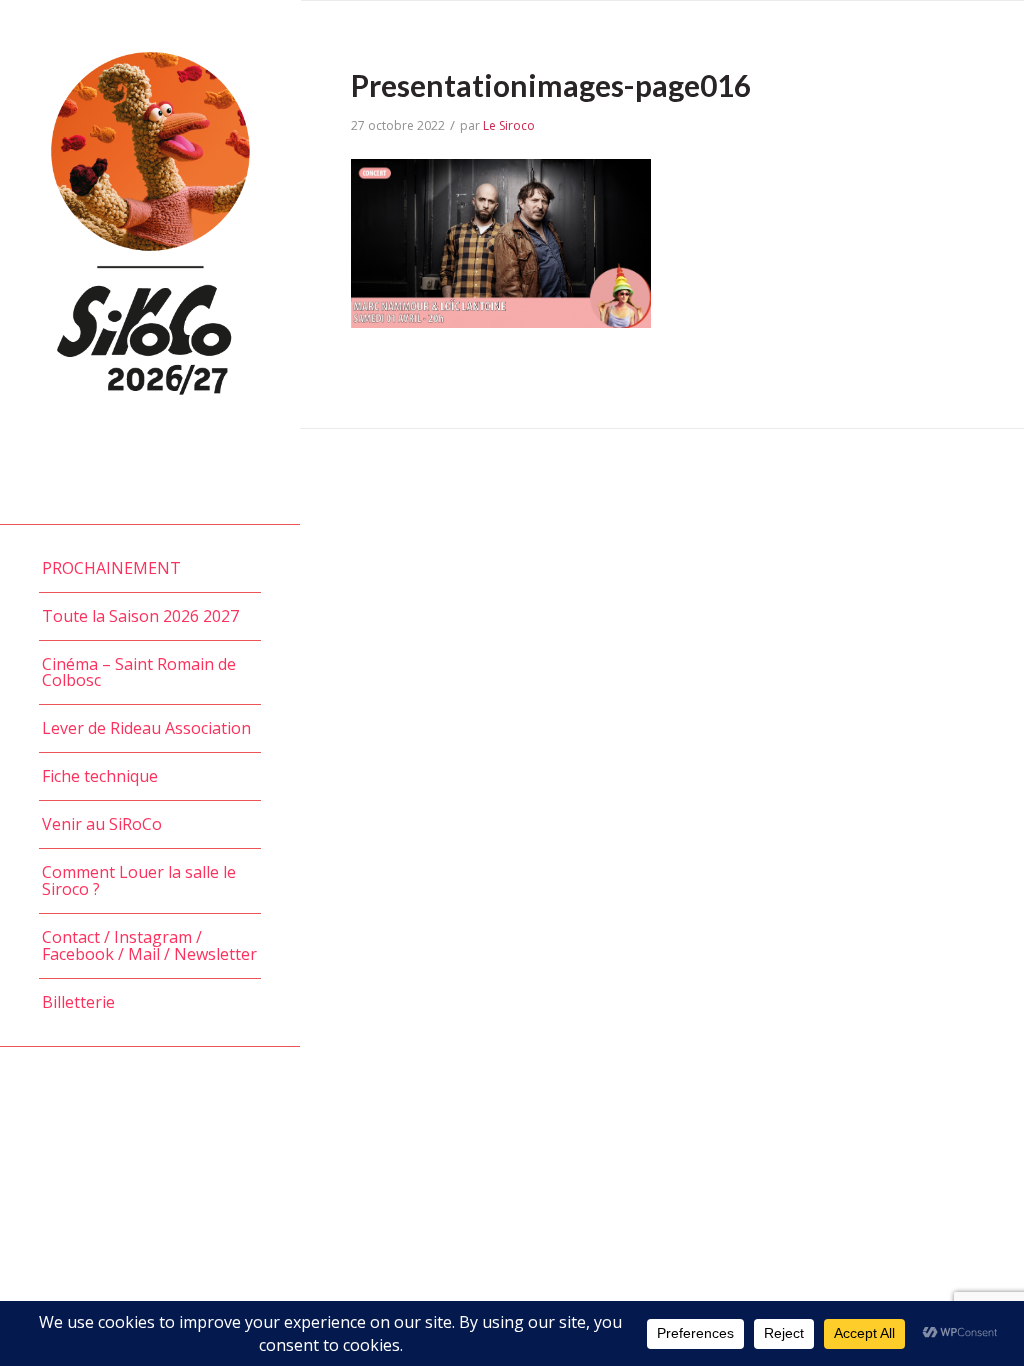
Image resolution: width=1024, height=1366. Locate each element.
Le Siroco (509, 125)
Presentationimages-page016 (551, 85)
